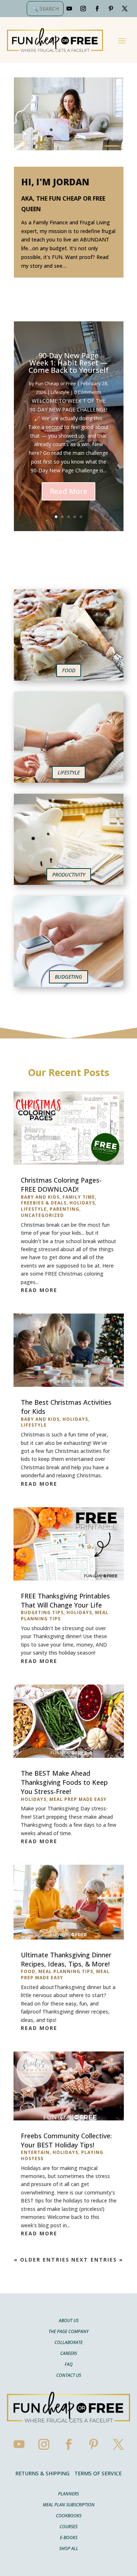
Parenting (64, 1209)
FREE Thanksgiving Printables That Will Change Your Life (65, 1600)
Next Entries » (97, 2260)
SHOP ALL (69, 2549)
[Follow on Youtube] (69, 9)
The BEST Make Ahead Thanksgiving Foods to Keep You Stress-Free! (64, 1782)
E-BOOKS (69, 2538)
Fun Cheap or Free (56, 383)
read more (39, 1290)
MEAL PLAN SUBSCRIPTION (69, 2505)
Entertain (35, 2152)
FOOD (69, 670)
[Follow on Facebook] (97, 9)
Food (28, 1971)
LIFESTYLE (69, 772)
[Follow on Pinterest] (111, 9)
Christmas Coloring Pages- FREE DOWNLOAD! (61, 1185)
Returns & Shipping (42, 2473)
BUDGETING (68, 977)
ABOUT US (69, 2321)
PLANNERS (68, 2494)
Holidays (82, 1203)
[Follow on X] (125, 9)
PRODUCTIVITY (69, 875)
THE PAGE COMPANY (68, 2332)
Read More (68, 491)
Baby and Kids (40, 1197)
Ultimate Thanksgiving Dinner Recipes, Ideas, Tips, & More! (66, 1959)
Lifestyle (60, 392)
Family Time (79, 1197)
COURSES (68, 2527)
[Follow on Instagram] (83, 9)
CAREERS (69, 2354)
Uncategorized (42, 1215)
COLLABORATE (68, 2343)
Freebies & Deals (44, 1203)
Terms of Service (98, 2473)
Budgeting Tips (42, 1612)
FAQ (69, 2365)
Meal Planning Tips (66, 1971)
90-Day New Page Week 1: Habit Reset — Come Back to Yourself (68, 363)
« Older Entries (42, 2260)
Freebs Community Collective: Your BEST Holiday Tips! (66, 2140)
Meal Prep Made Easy (78, 1799)
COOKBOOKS (69, 2516)
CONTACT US (69, 2376)
